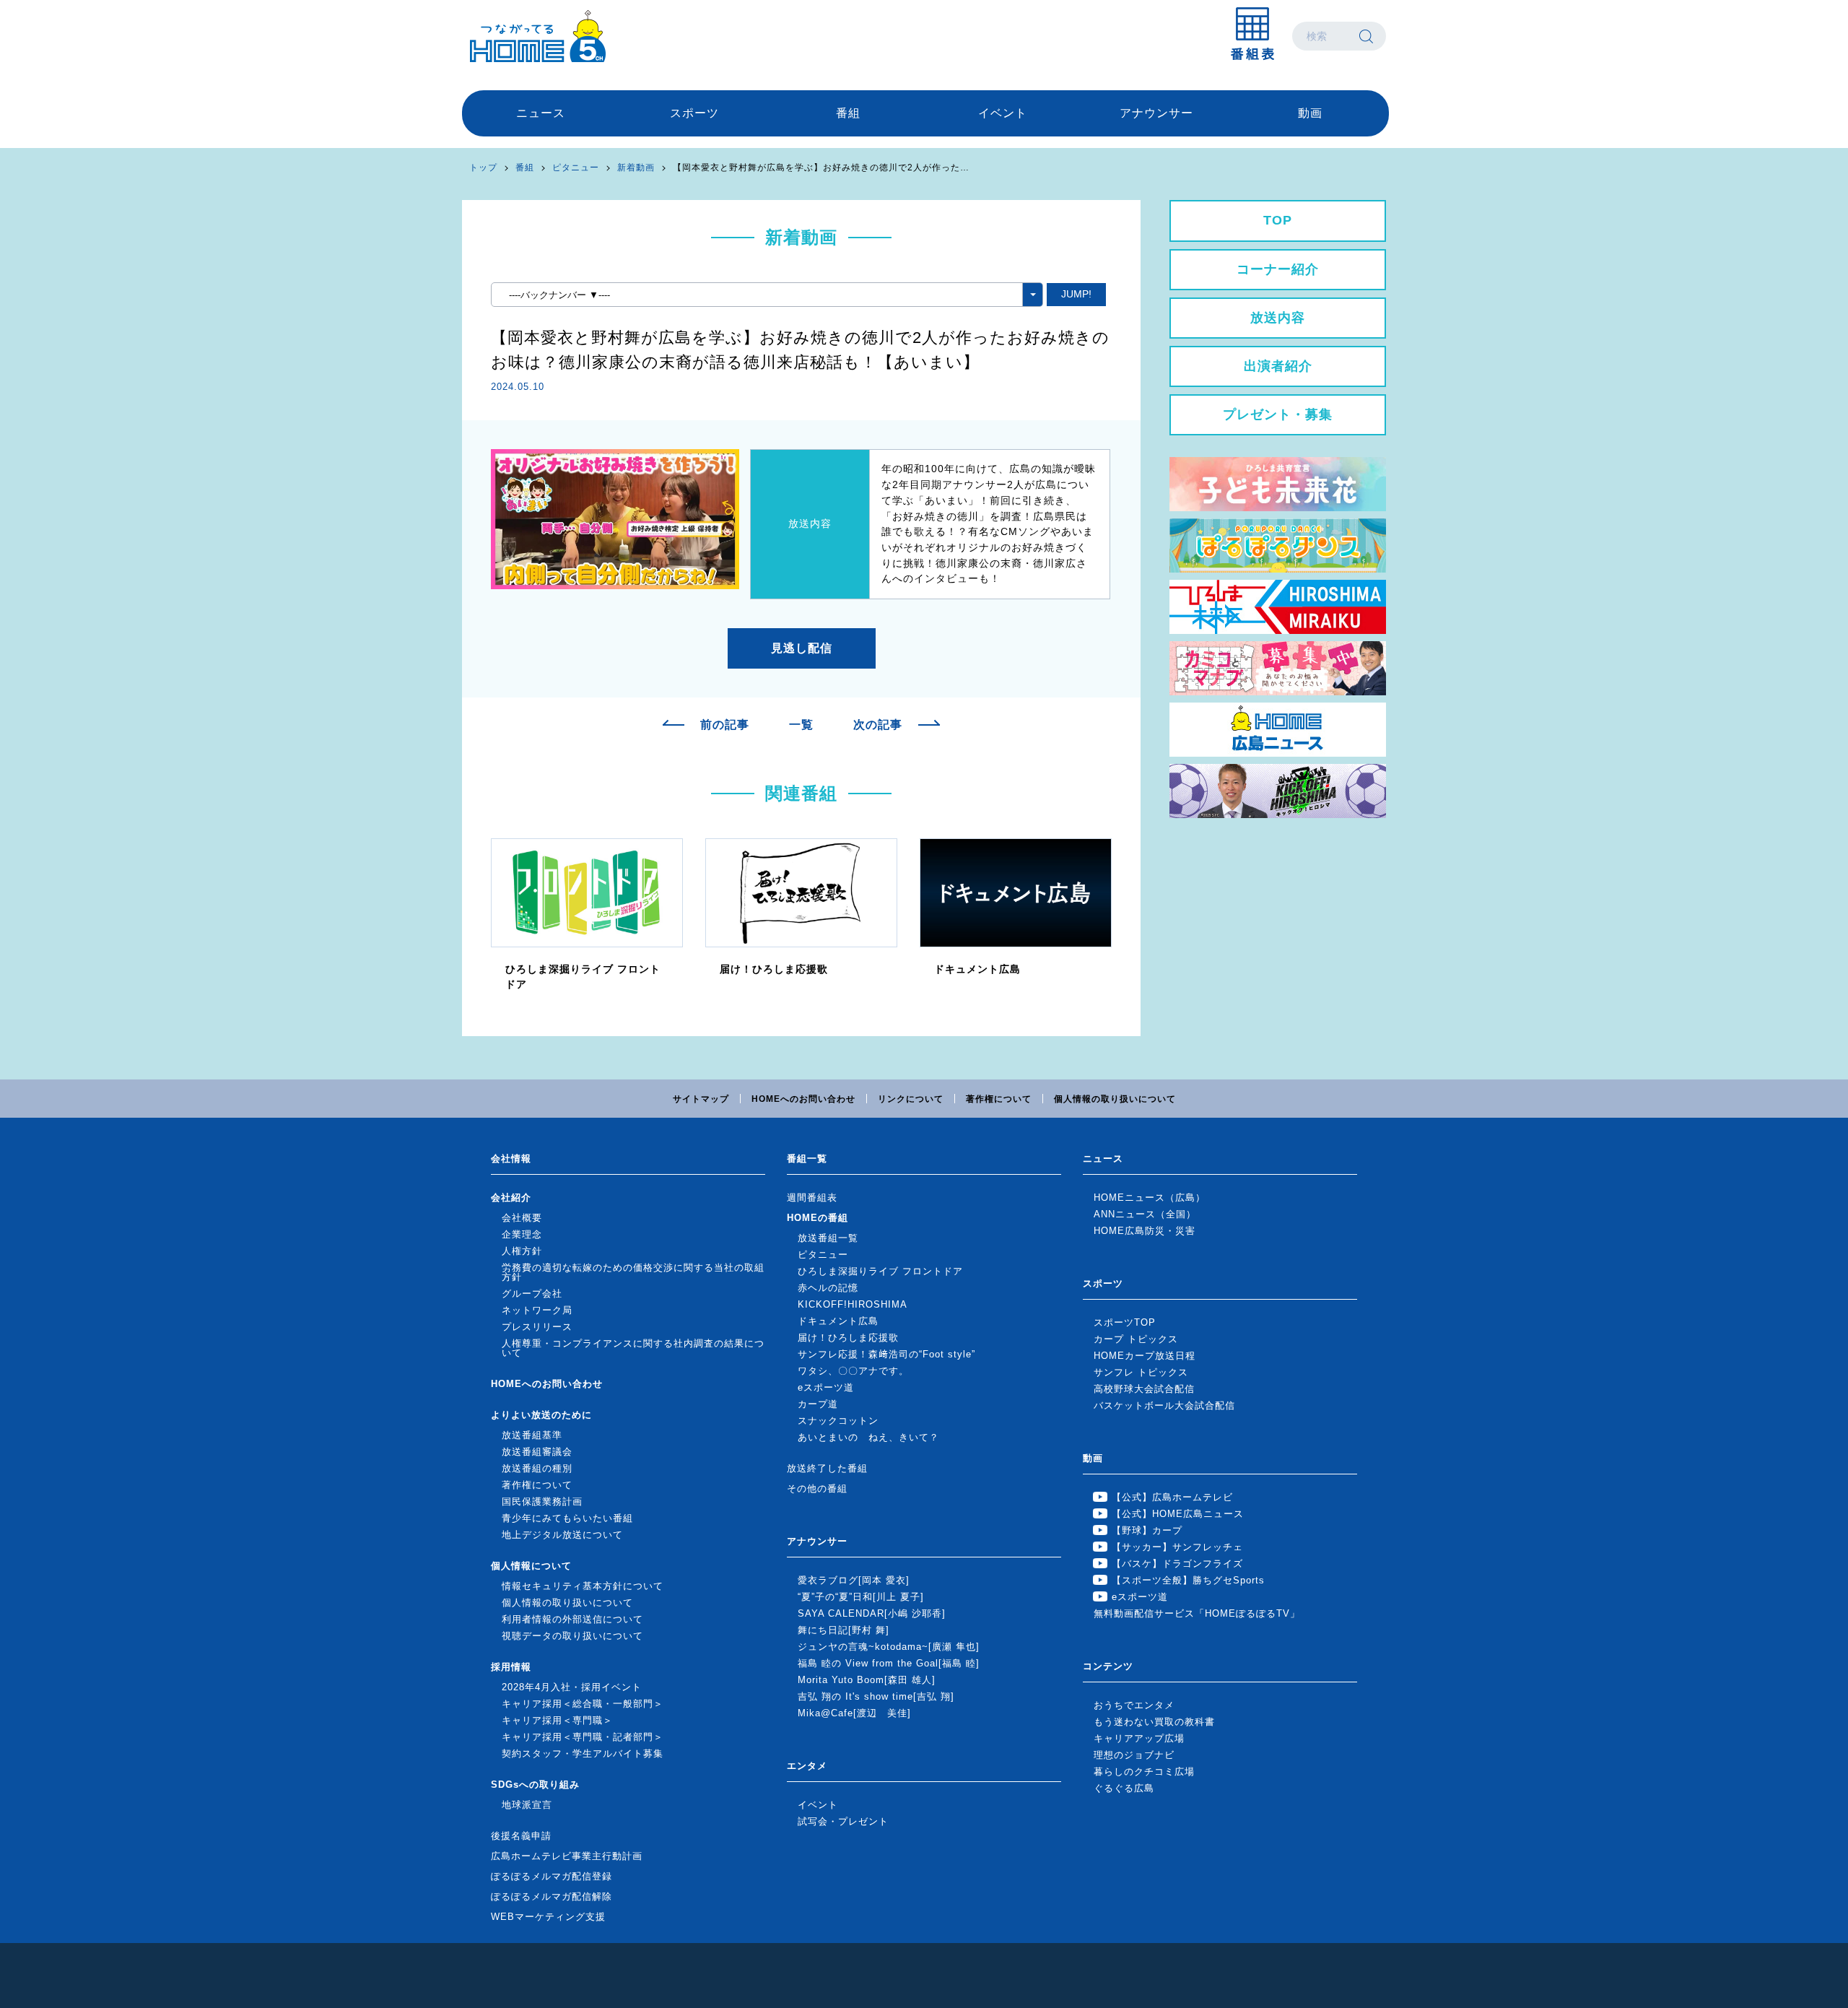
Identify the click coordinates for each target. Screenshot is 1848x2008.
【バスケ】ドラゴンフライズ (1177, 1564)
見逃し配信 (802, 648)
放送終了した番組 (827, 1468)
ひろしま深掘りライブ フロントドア (880, 1271)
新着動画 (636, 168)
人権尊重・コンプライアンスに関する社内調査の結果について (633, 1348)
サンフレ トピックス (1141, 1372)
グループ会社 (532, 1294)
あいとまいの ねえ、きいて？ (868, 1437)
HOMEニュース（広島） (1150, 1198)
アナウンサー (1156, 113)
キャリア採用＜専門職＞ (557, 1720)
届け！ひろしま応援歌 (848, 1338)
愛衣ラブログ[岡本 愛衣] (854, 1580)
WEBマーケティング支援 (548, 1917)
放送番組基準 (532, 1435)
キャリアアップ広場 (1139, 1738)
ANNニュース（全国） (1145, 1214)
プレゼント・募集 (1278, 414)
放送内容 (1278, 318)
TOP (1278, 220)
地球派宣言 (527, 1805)
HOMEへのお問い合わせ (803, 1099)
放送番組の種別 (537, 1468)
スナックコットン (838, 1421)
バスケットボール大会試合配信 (1164, 1405)
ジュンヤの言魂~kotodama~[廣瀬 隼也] (889, 1647)
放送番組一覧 (828, 1238)
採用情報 (511, 1667)
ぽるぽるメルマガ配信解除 (552, 1896)
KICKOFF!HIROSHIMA (853, 1304)
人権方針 (522, 1251)
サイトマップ (701, 1099)
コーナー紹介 (1278, 269)
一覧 (801, 725)
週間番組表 (812, 1198)
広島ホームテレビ (538, 36)
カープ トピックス (1136, 1339)
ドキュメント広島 (838, 1321)
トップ (483, 168)
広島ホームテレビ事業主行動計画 (567, 1856)
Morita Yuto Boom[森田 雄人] (867, 1680)
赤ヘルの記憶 (828, 1288)
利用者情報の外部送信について (572, 1619)
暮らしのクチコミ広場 (1144, 1772)
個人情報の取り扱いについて (1115, 1099)
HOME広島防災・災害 (1145, 1231)
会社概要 (522, 1218)
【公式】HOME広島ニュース (1178, 1514)
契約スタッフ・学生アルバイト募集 (583, 1753)
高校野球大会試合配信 (1144, 1389)
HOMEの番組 (818, 1218)
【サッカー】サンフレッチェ (1177, 1547)
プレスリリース (537, 1327)
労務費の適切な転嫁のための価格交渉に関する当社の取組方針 (633, 1272)
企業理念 (522, 1234)
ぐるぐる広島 (1124, 1788)
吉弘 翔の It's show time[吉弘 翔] (876, 1696)
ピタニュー (576, 168)
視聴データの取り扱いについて (572, 1636)
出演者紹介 (1278, 366)
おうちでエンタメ (1134, 1705)
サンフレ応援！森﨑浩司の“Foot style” (886, 1354)
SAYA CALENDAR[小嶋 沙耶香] (872, 1613)
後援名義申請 (521, 1836)
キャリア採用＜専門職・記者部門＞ (583, 1737)
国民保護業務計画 (542, 1501)
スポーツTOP (1125, 1322)
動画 (1310, 113)
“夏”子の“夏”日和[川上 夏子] (861, 1597)
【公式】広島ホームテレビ (1172, 1497)
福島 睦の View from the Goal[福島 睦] (889, 1663)
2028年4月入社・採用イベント (572, 1687)
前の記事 (725, 725)
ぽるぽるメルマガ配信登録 (552, 1876)
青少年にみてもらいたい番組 (567, 1518)
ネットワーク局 (537, 1310)
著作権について (999, 1099)
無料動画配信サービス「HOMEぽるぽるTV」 (1197, 1613)
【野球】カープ (1147, 1530)
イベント (1003, 113)
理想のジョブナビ (1134, 1755)
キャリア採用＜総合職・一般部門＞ (583, 1704)
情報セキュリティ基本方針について (583, 1586)
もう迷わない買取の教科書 (1154, 1722)
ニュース (541, 113)
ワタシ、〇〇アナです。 (853, 1371)
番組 (848, 113)
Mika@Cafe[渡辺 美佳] (854, 1713)
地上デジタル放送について (562, 1535)
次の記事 (878, 725)
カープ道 (818, 1404)
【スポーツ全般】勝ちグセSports (1188, 1580)
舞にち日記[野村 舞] (844, 1630)
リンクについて (911, 1099)
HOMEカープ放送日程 (1145, 1356)
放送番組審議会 (537, 1452)
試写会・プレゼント (843, 1821)
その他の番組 (817, 1488)
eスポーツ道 (826, 1387)
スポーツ (694, 113)
